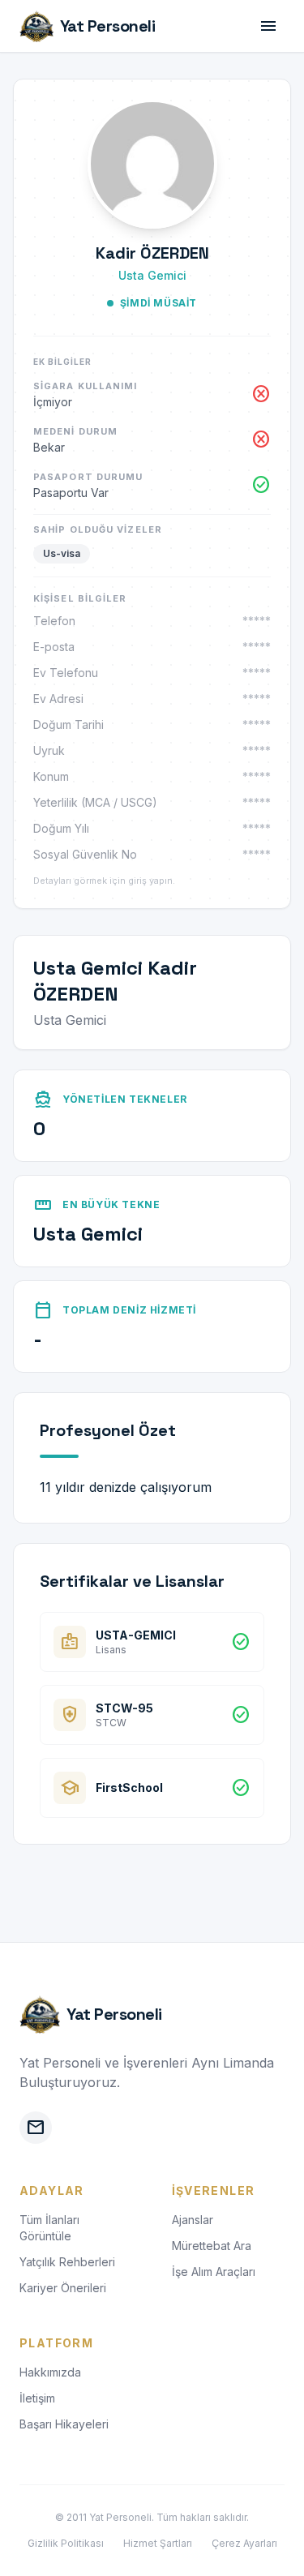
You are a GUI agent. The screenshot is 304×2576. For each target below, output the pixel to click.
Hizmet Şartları (158, 2543)
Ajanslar (193, 2220)
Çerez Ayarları (244, 2543)
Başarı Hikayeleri (64, 2424)
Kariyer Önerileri (63, 2288)
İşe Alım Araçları (214, 2272)
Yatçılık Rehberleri (67, 2262)
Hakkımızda (50, 2372)
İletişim (37, 2398)
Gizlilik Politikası (66, 2543)
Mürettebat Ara (212, 2246)
